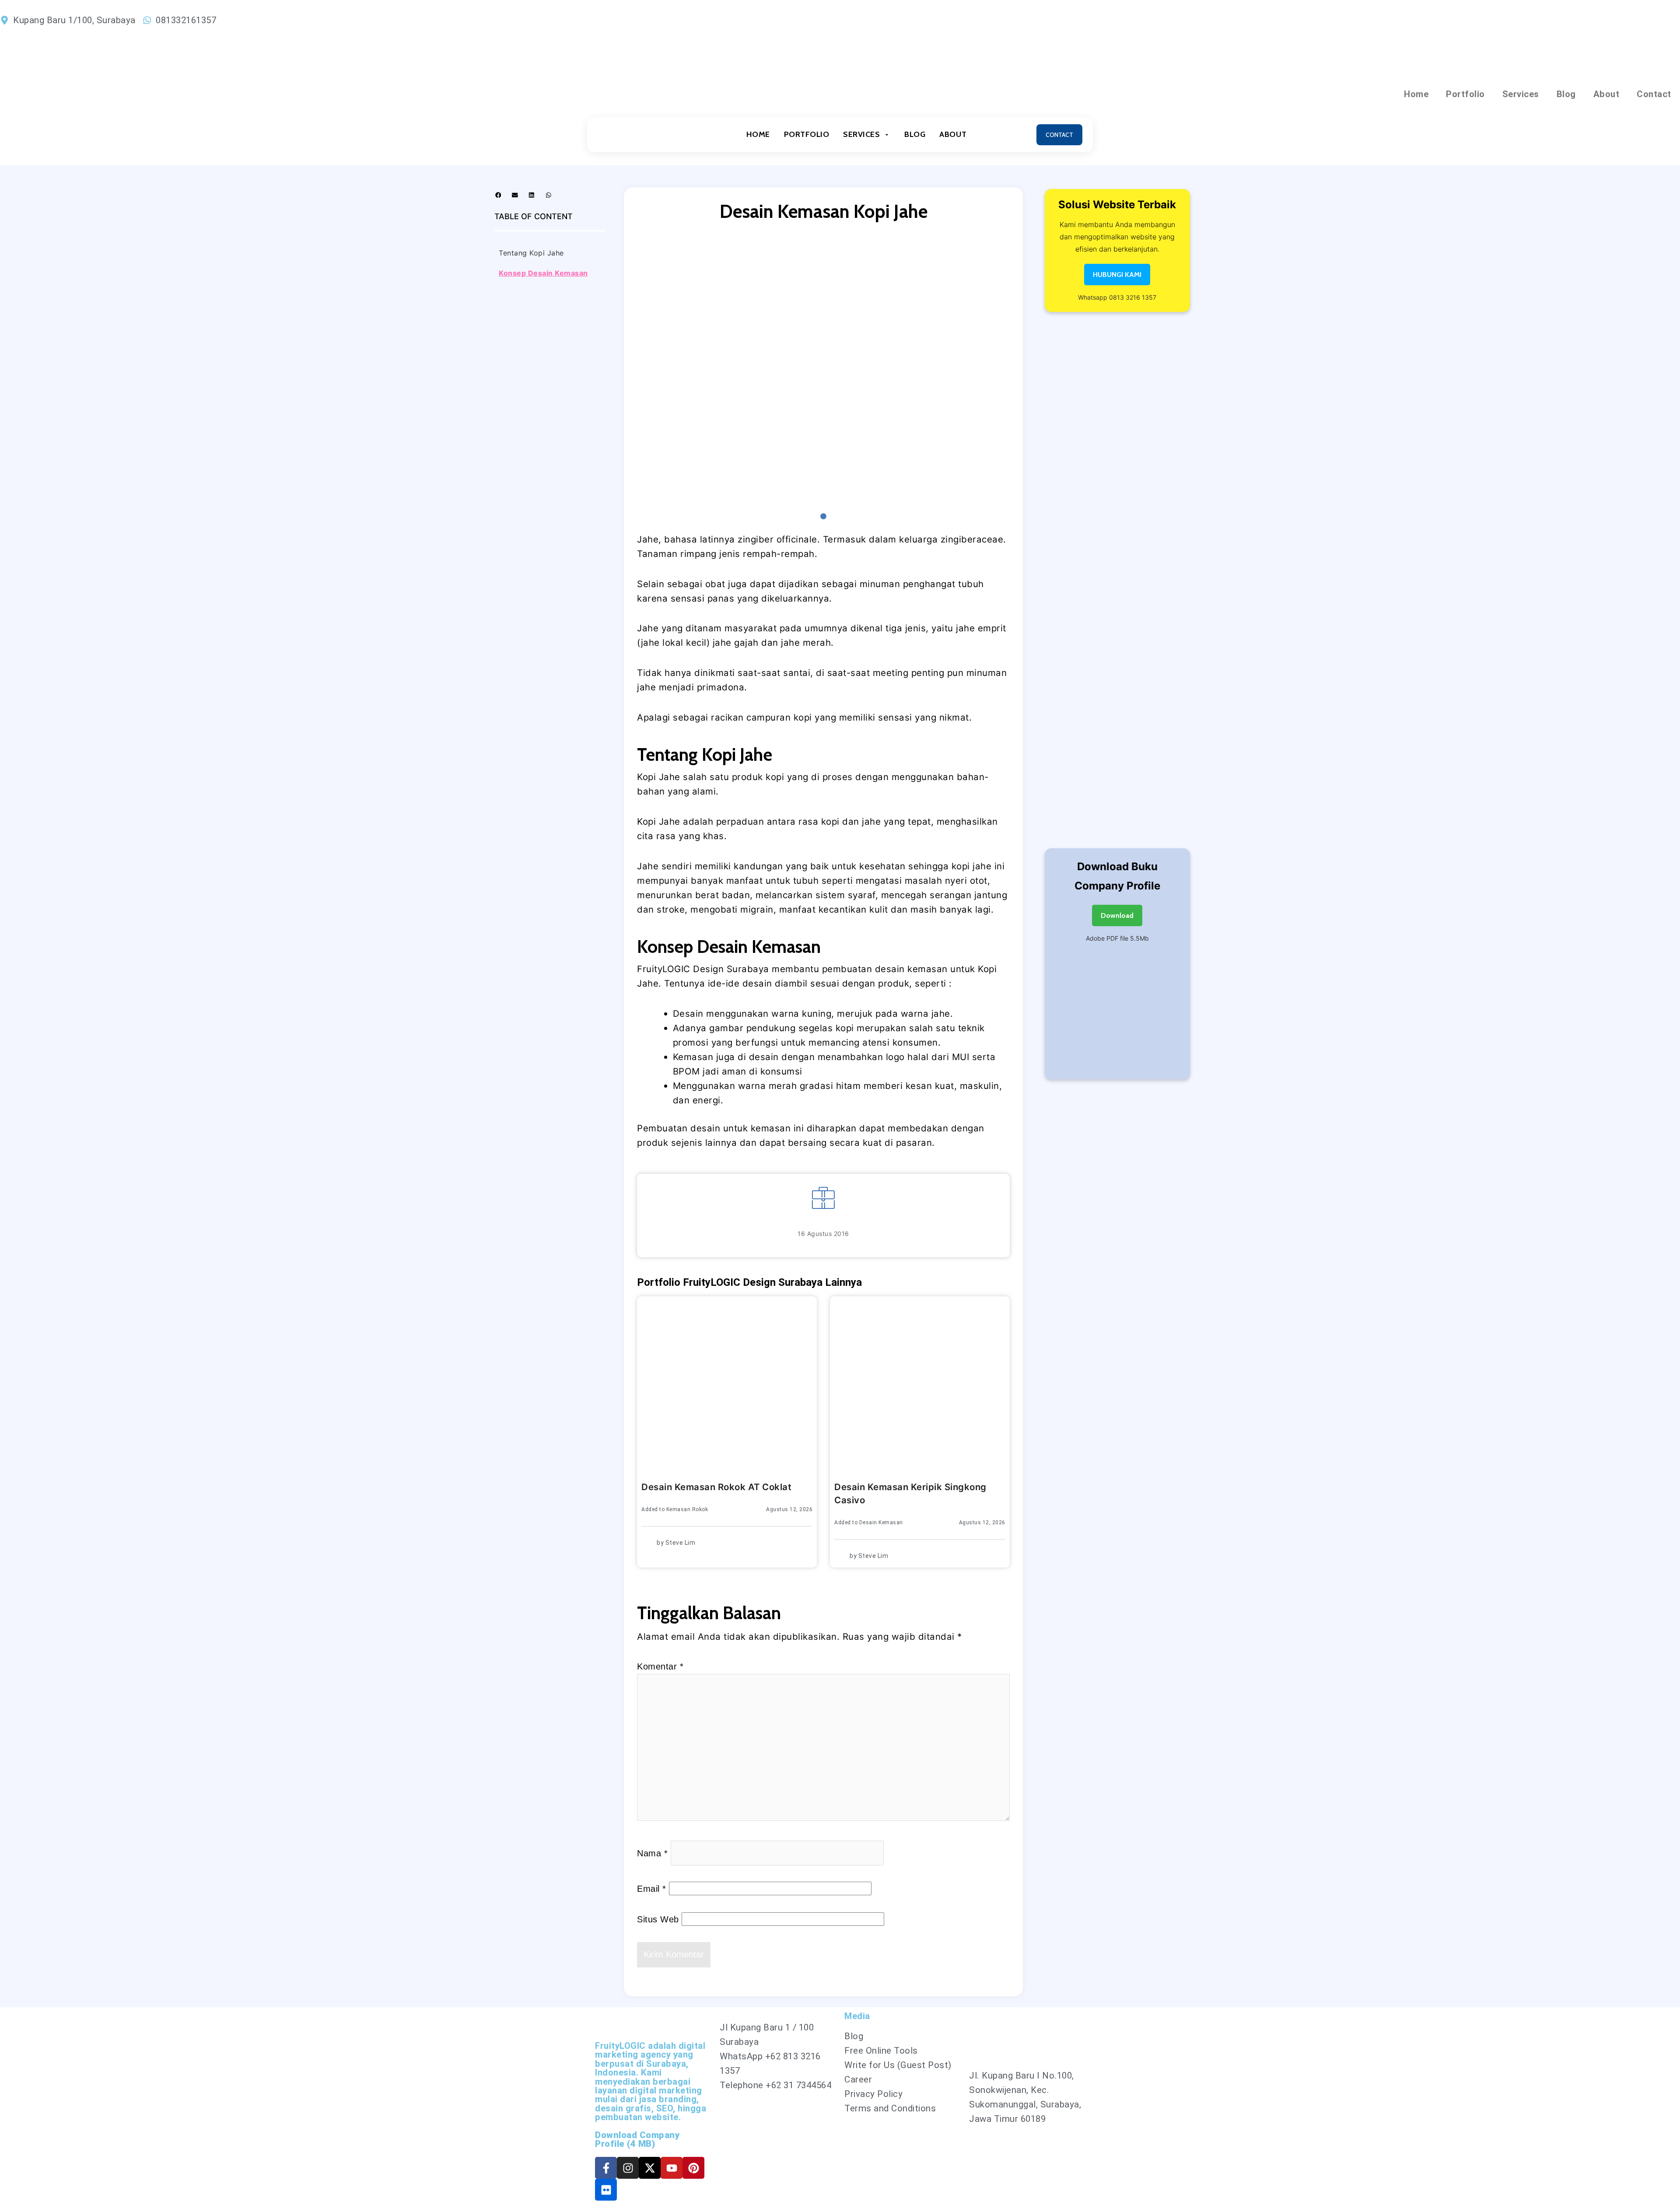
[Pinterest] (693, 2168)
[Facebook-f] (606, 2168)
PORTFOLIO (807, 134)
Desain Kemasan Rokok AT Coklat (716, 1487)
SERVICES (861, 134)
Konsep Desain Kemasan (543, 273)
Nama (652, 1853)
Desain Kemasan (881, 1522)
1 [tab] (823, 517)
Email (652, 1889)
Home (1416, 94)
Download (1117, 915)
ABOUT (953, 134)
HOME (758, 134)
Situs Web (658, 1919)
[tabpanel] (823, 371)
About (1606, 94)
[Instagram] (628, 2168)
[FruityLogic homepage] (637, 135)
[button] (498, 195)
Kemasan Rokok (687, 1509)
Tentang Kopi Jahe (531, 253)
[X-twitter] (650, 2168)
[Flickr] (606, 2190)
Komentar (660, 1666)
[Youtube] (672, 2168)
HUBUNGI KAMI (1117, 275)
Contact (1654, 94)
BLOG (915, 134)
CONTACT (1059, 135)
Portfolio (1465, 94)
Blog (1566, 94)
